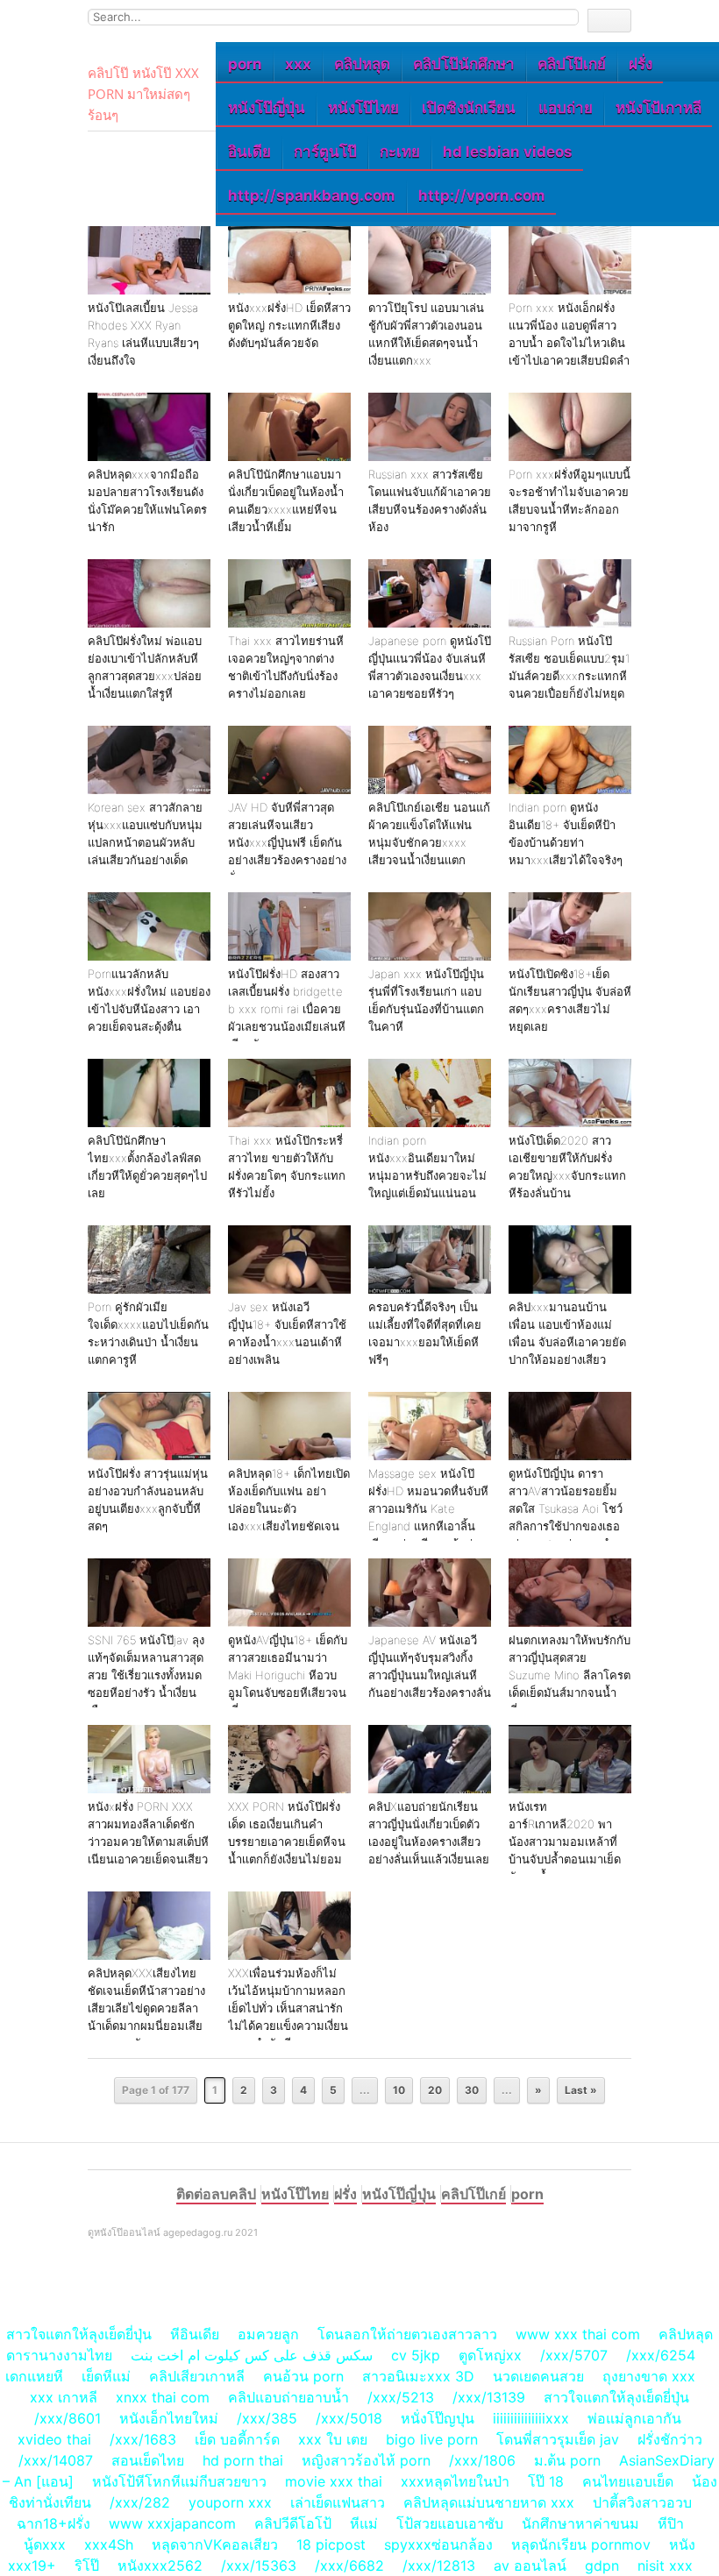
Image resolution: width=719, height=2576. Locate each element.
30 (472, 2090)
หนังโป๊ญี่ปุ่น (267, 108)
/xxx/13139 (489, 2397)
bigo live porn (432, 2439)
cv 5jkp (416, 2355)
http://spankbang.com (312, 195)
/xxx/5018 (349, 2418)
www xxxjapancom (172, 2523)
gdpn (602, 2565)
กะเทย (400, 152)
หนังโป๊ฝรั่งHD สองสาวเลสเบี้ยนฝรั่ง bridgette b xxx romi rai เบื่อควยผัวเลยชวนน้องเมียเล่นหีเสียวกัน (287, 1009)
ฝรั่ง (641, 64)
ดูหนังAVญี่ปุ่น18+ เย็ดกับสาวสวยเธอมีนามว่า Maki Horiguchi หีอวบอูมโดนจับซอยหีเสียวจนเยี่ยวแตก (288, 1675)
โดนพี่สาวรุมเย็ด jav (558, 2439)
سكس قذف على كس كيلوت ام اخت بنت (252, 2355)
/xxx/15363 (259, 2565)
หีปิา (671, 2523)
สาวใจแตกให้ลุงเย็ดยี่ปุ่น (79, 2334)
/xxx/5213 (401, 2397)
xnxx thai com (163, 2397)
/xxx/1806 (482, 2460)
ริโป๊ (87, 2565)
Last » (581, 2090)
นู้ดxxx (45, 2544)
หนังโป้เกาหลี (658, 108)
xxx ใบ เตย (333, 2439)
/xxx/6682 (349, 2565)
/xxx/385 (267, 2418)
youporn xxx (230, 2502)
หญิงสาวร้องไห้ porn (366, 2460)
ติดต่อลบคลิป (216, 2194)
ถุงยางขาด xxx (649, 2376)
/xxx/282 (140, 2502)
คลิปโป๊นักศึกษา (464, 64)
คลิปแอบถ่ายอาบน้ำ (288, 2397)
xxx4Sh (111, 2544)
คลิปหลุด (362, 64)
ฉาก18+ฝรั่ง (53, 2523)
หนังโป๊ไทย (363, 108)
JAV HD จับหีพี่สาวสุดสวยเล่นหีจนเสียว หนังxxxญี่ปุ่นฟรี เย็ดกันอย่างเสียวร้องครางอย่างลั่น (287, 842)
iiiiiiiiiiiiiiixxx (531, 2418)
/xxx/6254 (661, 2355)
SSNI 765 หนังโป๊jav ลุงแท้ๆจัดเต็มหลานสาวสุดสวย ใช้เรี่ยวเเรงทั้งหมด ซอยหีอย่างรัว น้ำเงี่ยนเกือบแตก (146, 1675)
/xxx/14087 (56, 2460)
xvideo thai (54, 2439)
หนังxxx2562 (160, 2565)
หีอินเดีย (195, 2334)
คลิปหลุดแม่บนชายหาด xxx (489, 2502)
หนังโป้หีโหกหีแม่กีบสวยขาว (179, 2481)
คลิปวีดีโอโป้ (293, 2523)
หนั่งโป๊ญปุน (438, 2418)
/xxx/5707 (574, 2355)
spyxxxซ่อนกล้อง (438, 2544)
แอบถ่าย (566, 108)
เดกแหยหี (34, 2376)
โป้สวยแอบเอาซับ (450, 2523)
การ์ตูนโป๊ (325, 152)
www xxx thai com (578, 2334)
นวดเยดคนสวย (538, 2376)
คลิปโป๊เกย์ (572, 64)
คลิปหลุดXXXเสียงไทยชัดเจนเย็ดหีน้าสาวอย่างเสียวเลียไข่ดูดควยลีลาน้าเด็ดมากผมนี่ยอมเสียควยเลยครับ (146, 2008)
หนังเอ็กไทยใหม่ (169, 2418)
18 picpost (331, 2544)
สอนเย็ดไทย (148, 2460)
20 (435, 2090)
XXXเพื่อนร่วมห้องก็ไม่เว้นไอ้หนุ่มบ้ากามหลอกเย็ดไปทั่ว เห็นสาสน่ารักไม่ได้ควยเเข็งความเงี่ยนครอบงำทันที (288, 2008)
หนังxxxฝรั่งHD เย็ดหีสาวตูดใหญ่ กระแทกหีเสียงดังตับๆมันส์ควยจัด (289, 325)
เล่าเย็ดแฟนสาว (338, 2502)
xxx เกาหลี (64, 2397)
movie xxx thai (334, 2481)
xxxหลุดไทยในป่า (455, 2481)
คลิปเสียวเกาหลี (197, 2376)
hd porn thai (243, 2460)
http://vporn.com (482, 195)
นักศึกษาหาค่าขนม (580, 2523)
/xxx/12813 (439, 2565)
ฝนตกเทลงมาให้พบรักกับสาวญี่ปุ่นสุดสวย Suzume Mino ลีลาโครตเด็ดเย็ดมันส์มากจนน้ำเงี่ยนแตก (570, 1675)
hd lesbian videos (508, 152)
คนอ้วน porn (303, 2376)
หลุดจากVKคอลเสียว (215, 2544)
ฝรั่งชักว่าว (670, 2439)
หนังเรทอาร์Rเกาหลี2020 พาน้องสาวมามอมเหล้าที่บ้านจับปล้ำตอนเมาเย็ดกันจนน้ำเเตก (565, 1842)
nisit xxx (665, 2565)
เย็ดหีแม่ (106, 2376)
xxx (298, 64)
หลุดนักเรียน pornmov (581, 2544)
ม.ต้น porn (567, 2460)
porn (245, 64)
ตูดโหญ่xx (490, 2355)
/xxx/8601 (68, 2418)
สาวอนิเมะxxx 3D (418, 2376)
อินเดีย (249, 152)
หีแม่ (364, 2523)
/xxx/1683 (143, 2439)
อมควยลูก (268, 2334)
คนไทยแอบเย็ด (628, 2481)
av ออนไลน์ (530, 2565)
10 (399, 2090)
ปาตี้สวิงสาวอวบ (642, 2502)
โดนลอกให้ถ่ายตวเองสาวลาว (407, 2334)
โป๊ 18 (546, 2481)
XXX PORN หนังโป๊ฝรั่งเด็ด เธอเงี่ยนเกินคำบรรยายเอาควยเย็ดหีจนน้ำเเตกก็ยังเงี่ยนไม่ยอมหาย (287, 1842)
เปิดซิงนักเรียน (469, 108)
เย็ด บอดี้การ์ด (237, 2439)
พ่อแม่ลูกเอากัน (634, 2418)
